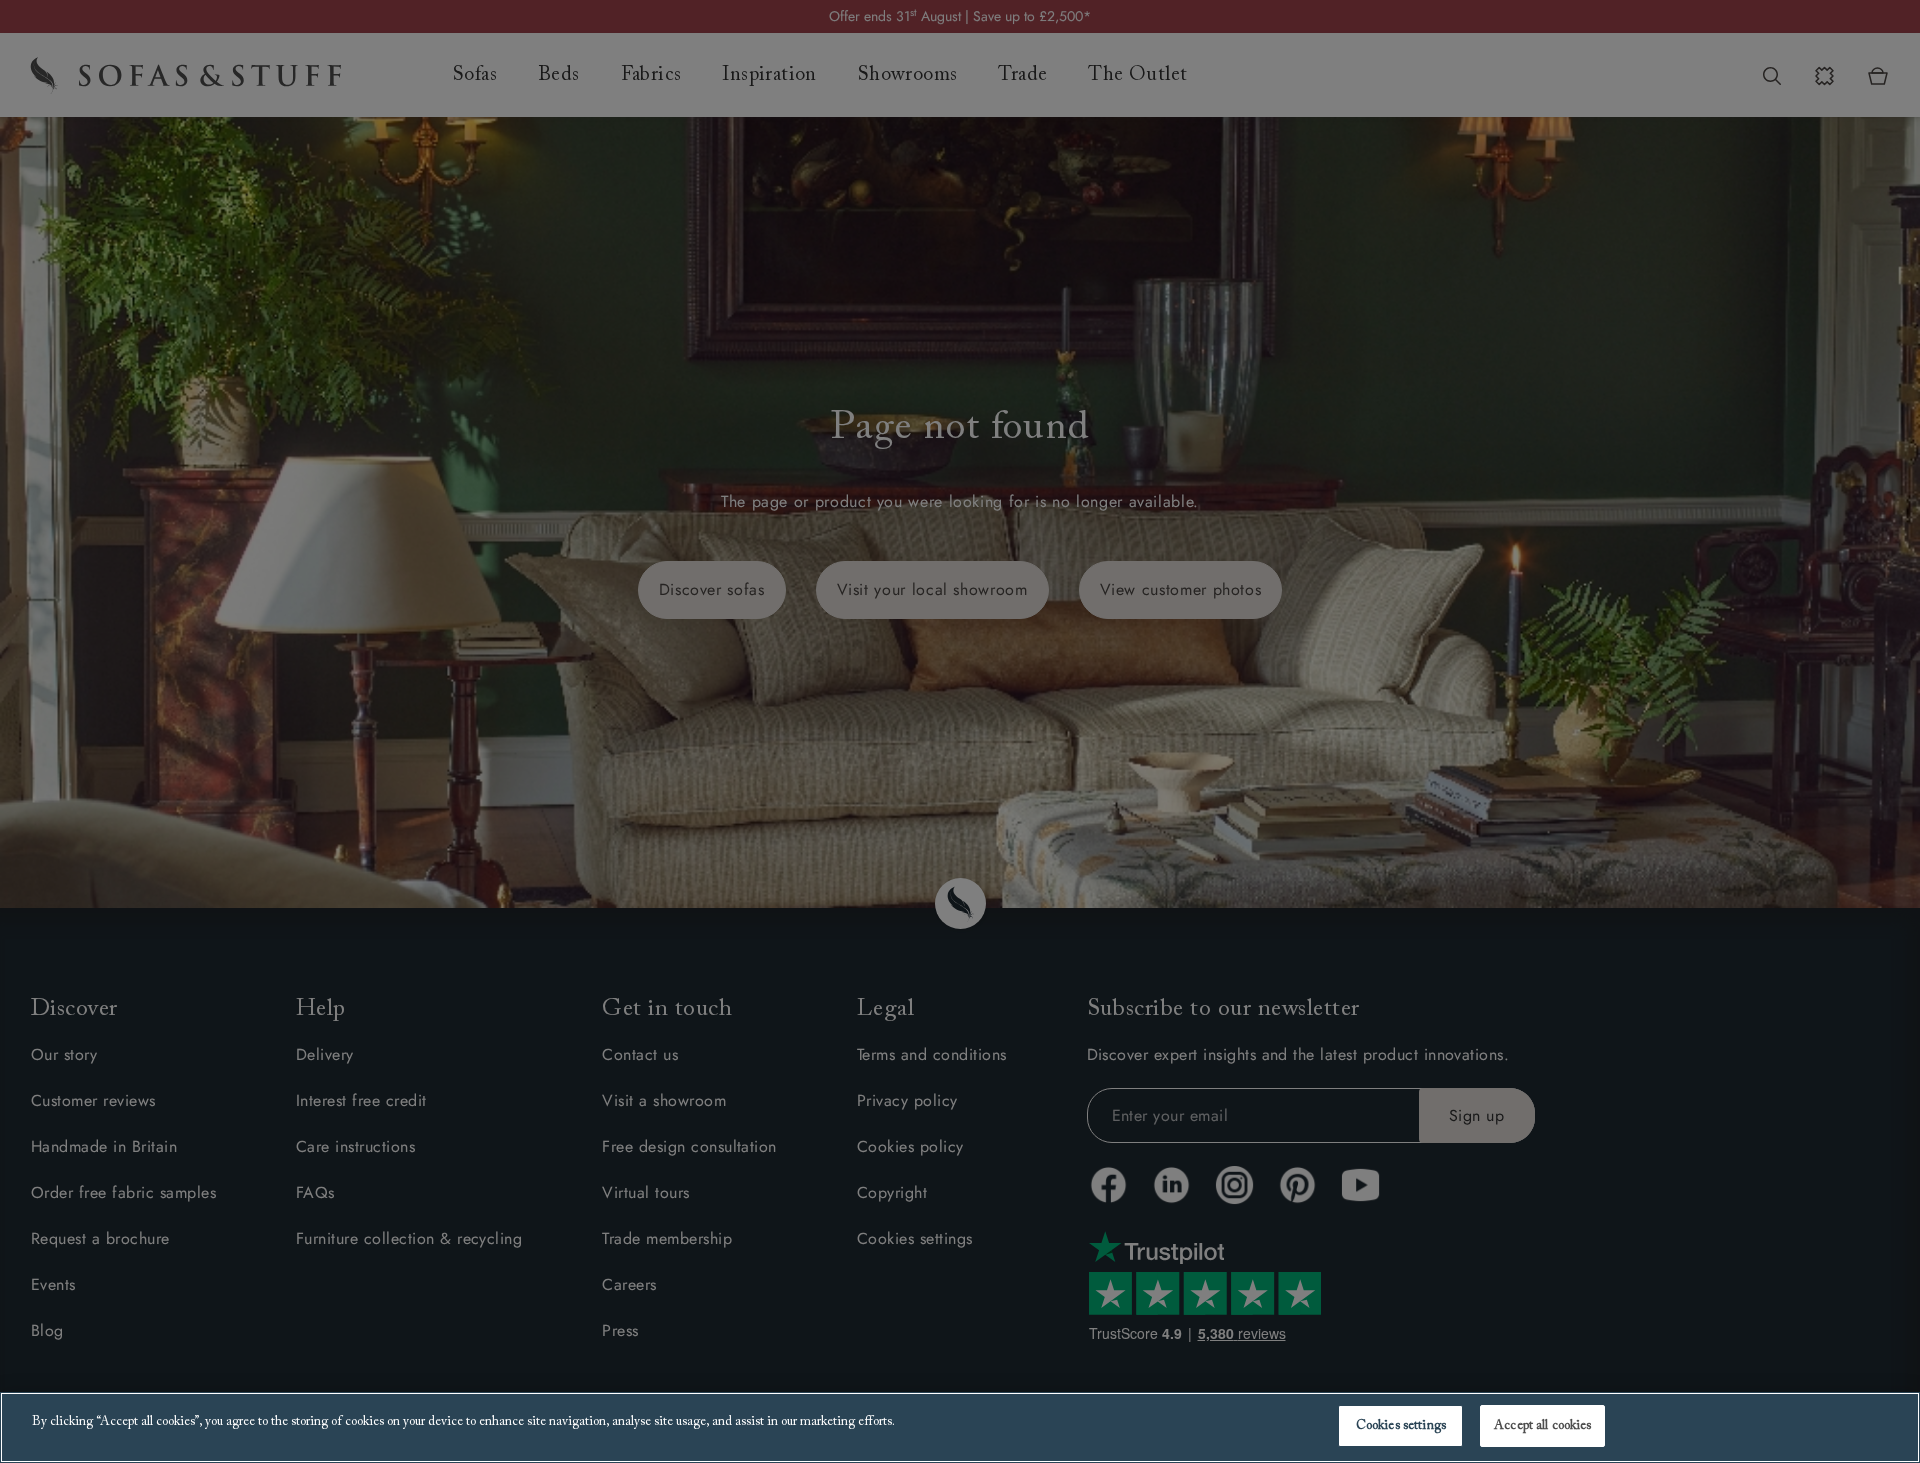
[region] (960, 1427)
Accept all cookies (1542, 1425)
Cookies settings (1401, 1425)
